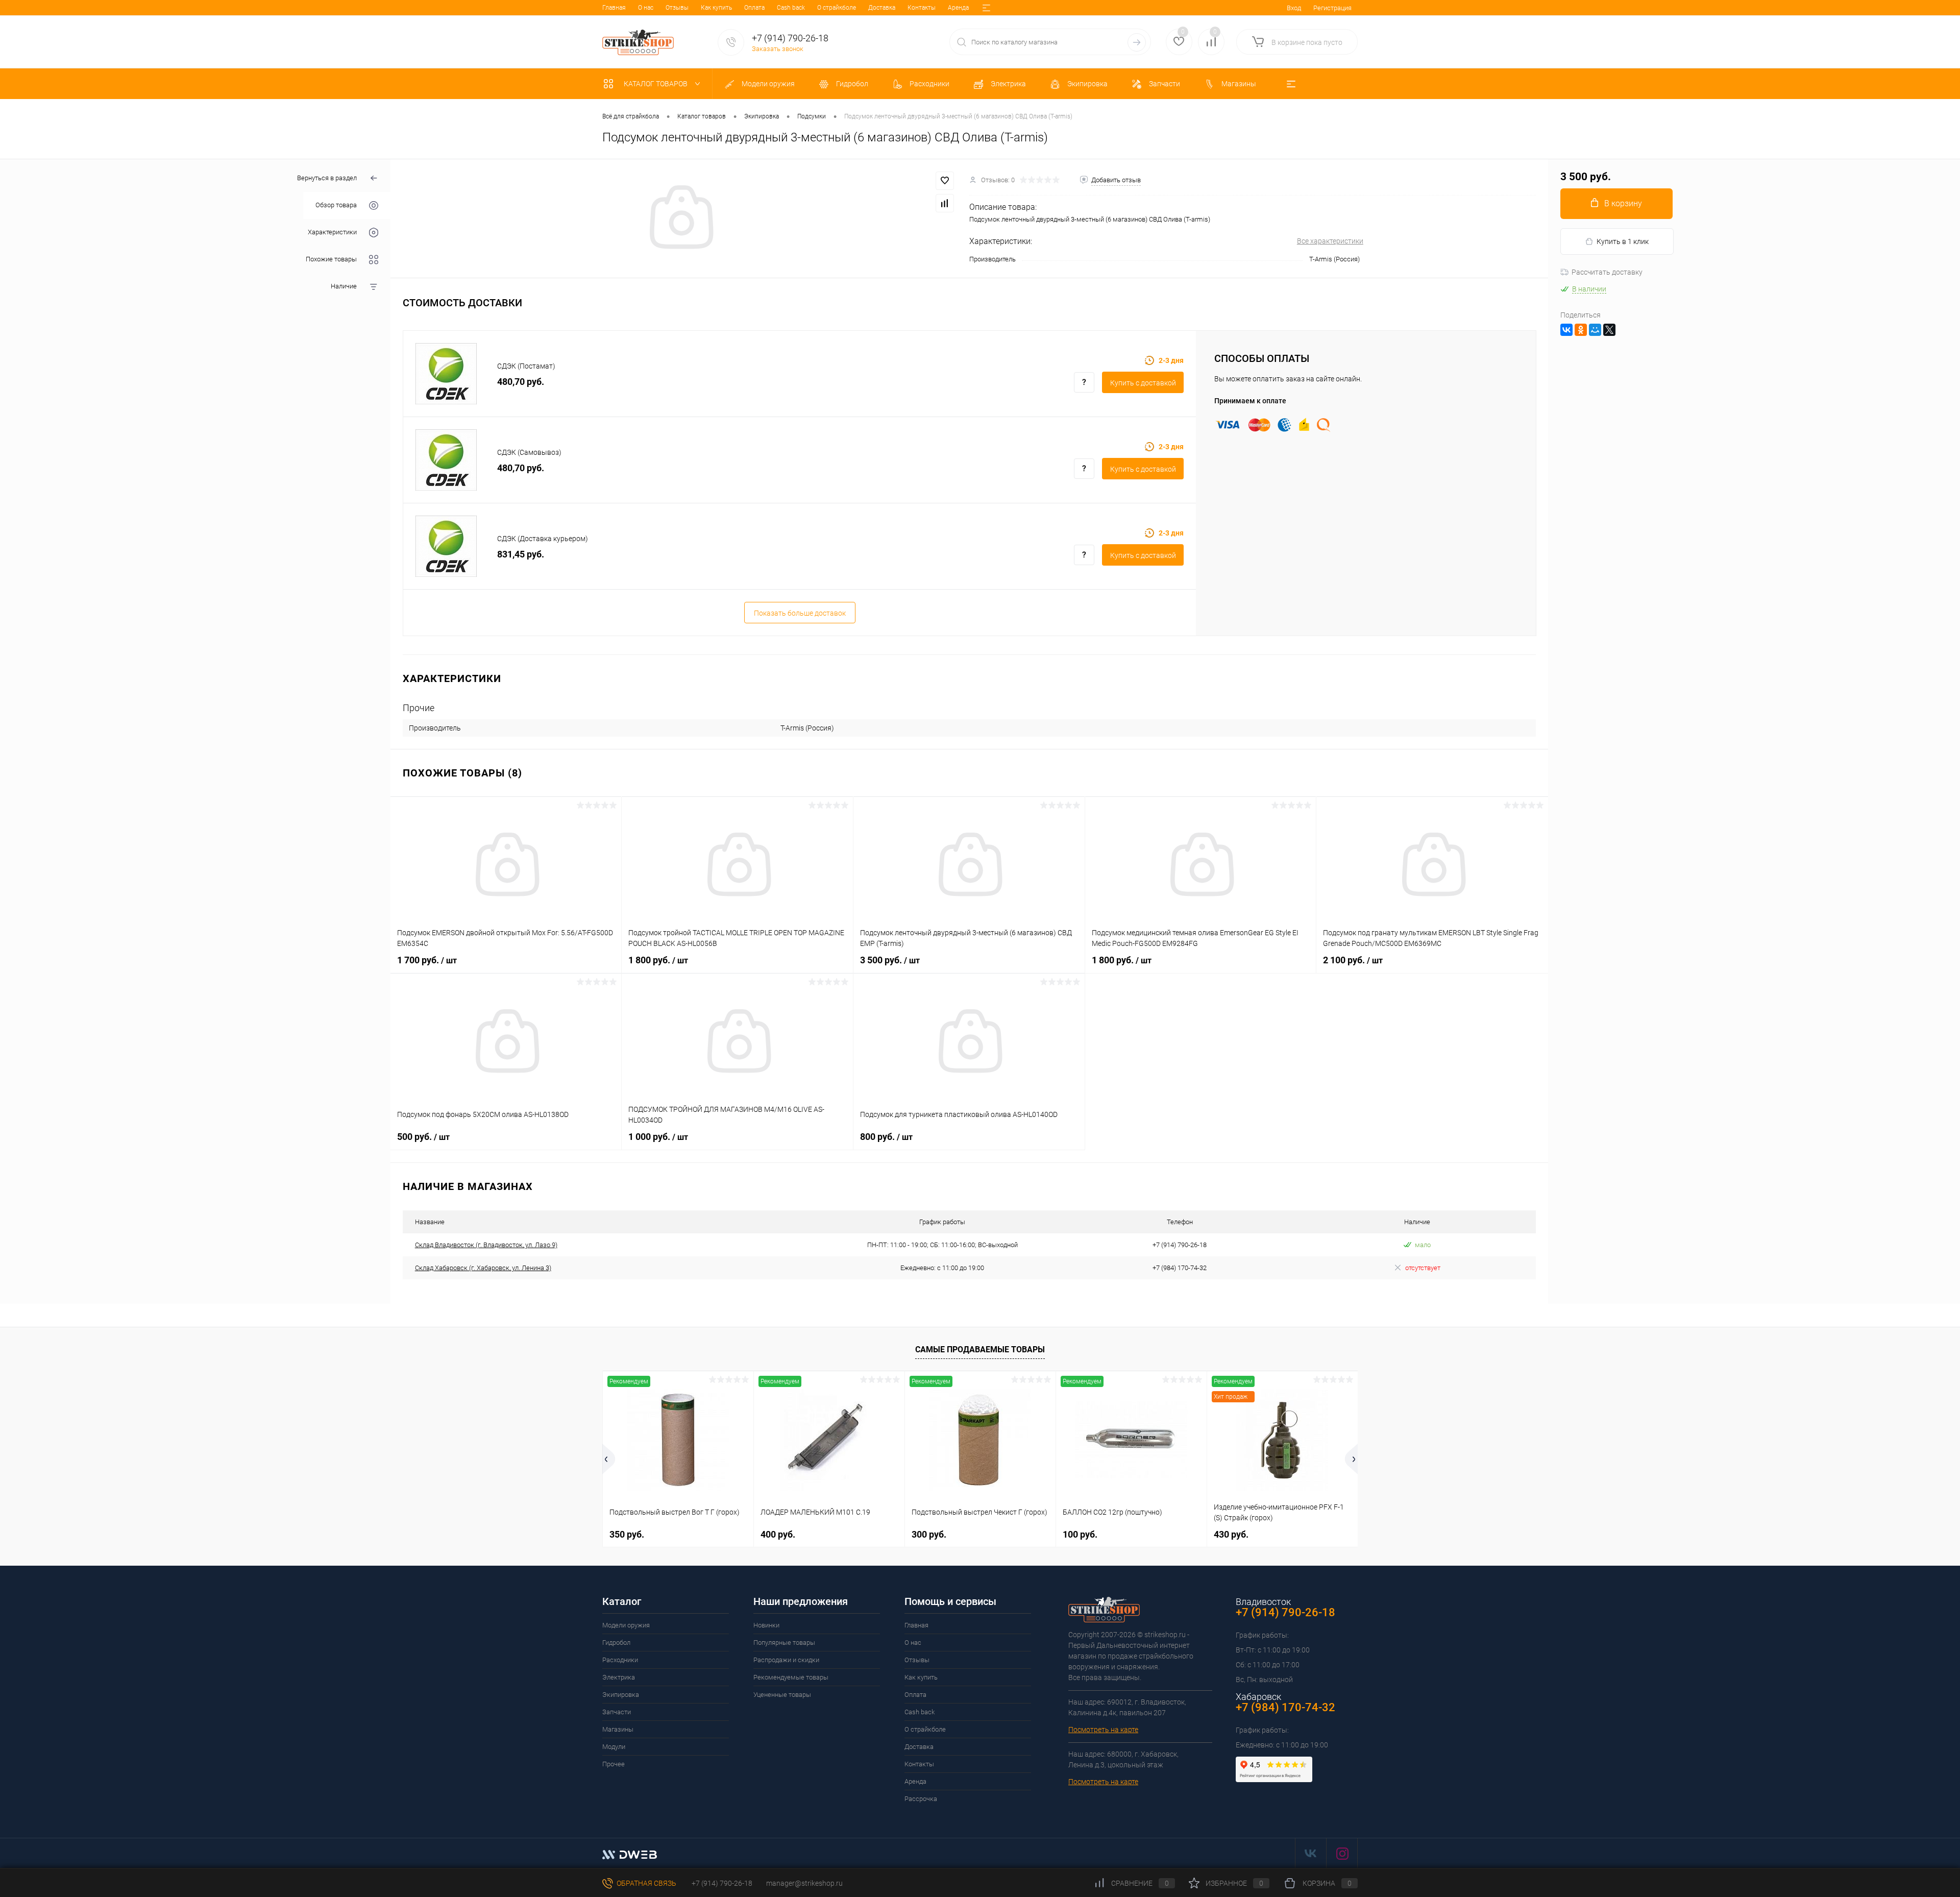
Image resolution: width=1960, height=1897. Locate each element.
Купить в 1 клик (1623, 241)
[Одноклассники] (1581, 330)
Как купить (716, 8)
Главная (614, 8)
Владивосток (1263, 1602)
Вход (1294, 8)
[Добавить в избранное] (945, 181)
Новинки (766, 1625)
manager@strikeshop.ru (804, 1883)
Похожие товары (331, 260)
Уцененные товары (782, 1695)
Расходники (620, 1660)
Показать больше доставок (800, 613)
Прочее (614, 1764)
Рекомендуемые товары (791, 1677)
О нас (646, 8)
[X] (1609, 330)
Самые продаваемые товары (980, 1349)
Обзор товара (336, 205)
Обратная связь (646, 1883)
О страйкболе (837, 8)
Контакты (922, 8)
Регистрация (1332, 8)
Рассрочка (921, 1799)
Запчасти (617, 1712)
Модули (614, 1747)
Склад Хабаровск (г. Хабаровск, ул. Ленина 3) (483, 1268)
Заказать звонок (778, 49)
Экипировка (621, 1695)
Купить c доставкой (1143, 383)
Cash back (791, 8)
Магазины (618, 1729)
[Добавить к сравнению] (945, 203)
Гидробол (616, 1643)
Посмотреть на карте (1103, 1730)
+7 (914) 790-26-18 (721, 1883)
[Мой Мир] (1595, 330)
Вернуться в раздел (327, 178)
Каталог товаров (656, 84)
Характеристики (332, 233)
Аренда (958, 8)
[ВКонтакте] (1566, 330)
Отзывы (677, 8)
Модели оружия (626, 1625)
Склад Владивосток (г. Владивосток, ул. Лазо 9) (486, 1245)
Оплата (754, 8)
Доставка (882, 8)
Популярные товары (784, 1643)
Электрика (619, 1677)
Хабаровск (1258, 1697)
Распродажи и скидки (786, 1660)
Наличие (344, 287)
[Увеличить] (680, 218)
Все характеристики (1330, 241)
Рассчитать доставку (1607, 272)
